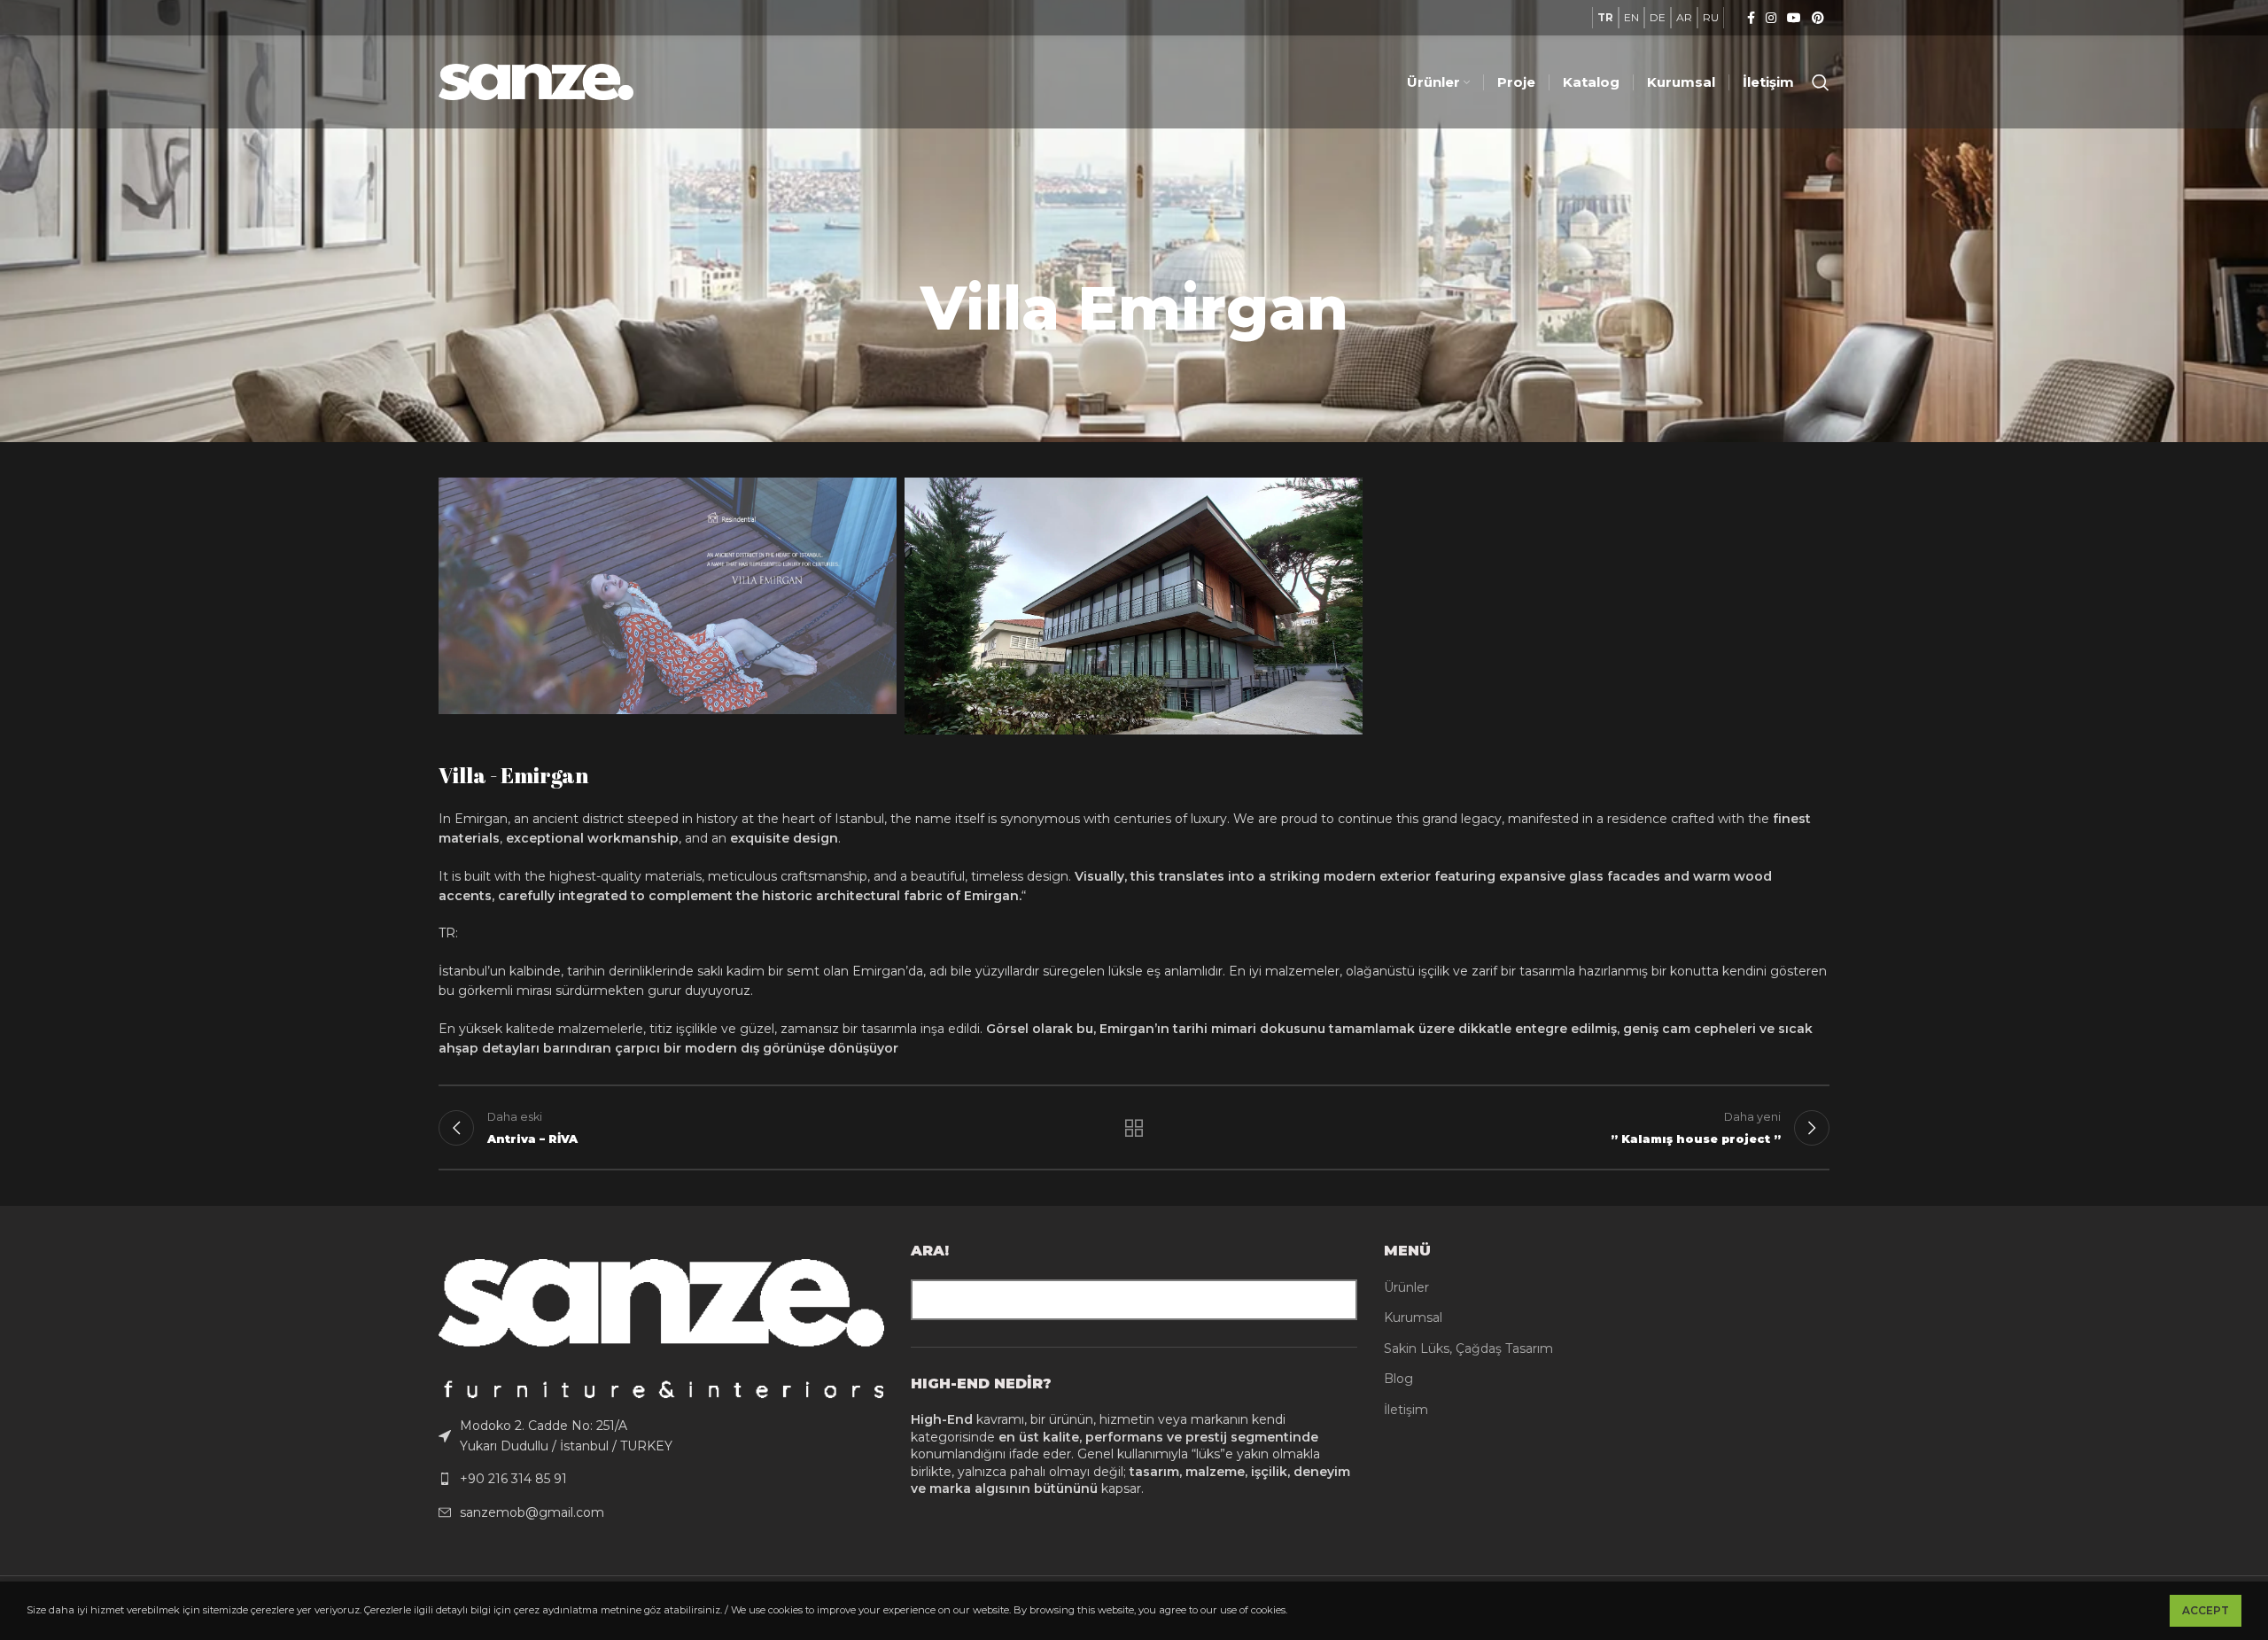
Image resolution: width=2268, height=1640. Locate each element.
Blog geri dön (1134, 1128)
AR (1684, 17)
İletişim (1406, 1410)
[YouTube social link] (1794, 18)
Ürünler (1406, 1287)
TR (1605, 17)
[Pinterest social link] (1818, 18)
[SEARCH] (1337, 1300)
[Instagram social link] (1771, 18)
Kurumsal (1413, 1317)
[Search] (1821, 82)
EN (1631, 17)
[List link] (661, 1436)
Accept (2206, 1610)
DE (1658, 17)
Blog (1398, 1379)
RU (1711, 17)
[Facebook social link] (1751, 18)
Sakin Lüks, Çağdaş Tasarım (1468, 1349)
